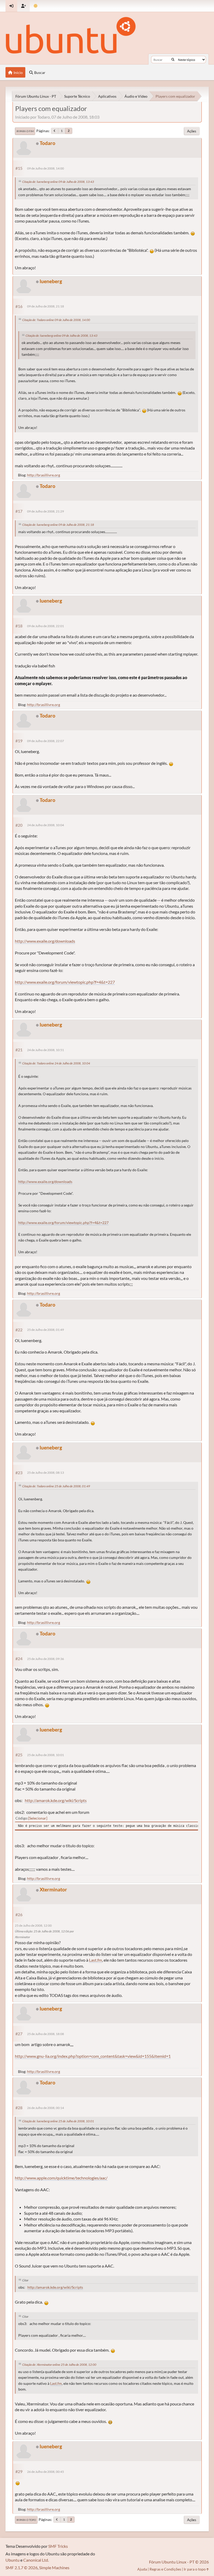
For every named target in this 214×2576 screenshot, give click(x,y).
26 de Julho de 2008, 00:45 (46, 2472)
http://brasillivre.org (44, 475)
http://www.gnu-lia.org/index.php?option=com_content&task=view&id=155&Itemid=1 (93, 2056)
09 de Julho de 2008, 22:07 (46, 741)
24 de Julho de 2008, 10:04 (46, 825)
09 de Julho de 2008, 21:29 (46, 511)
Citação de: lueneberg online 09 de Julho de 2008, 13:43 (58, 182)
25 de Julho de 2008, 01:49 (46, 1330)
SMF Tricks (58, 2546)
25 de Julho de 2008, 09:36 (46, 1659)
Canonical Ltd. (36, 2560)
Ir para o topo (26, 2520)
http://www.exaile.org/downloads (45, 941)
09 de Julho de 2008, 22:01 (46, 626)
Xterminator (53, 1889)
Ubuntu (13, 2560)
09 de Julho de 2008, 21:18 (46, 306)
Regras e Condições (165, 2569)
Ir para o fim (25, 131)
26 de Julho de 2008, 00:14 (46, 2108)
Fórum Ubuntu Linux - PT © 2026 (179, 2562)
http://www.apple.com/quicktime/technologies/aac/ (61, 2178)
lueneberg (51, 281)
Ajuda (142, 2569)
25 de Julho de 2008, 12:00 (33, 1925)
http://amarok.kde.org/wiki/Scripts (56, 1800)
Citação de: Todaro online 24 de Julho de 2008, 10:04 (56, 1063)
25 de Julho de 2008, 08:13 (46, 1473)
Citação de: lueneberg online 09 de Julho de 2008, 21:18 (58, 525)
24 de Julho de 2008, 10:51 (46, 1050)
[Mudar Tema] (36, 6)
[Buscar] (173, 60)
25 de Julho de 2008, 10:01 (46, 1755)
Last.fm (96, 1960)
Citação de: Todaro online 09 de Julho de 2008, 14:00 (56, 320)
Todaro (47, 143)
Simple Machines (54, 2568)
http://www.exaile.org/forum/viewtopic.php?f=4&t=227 (65, 982)
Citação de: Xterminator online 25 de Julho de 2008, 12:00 (59, 2365)
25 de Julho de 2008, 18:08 (46, 2034)
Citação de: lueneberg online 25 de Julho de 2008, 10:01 (58, 2121)
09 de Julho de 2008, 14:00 (46, 168)
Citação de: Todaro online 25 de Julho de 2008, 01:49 (56, 1486)
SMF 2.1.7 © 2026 (22, 2568)
